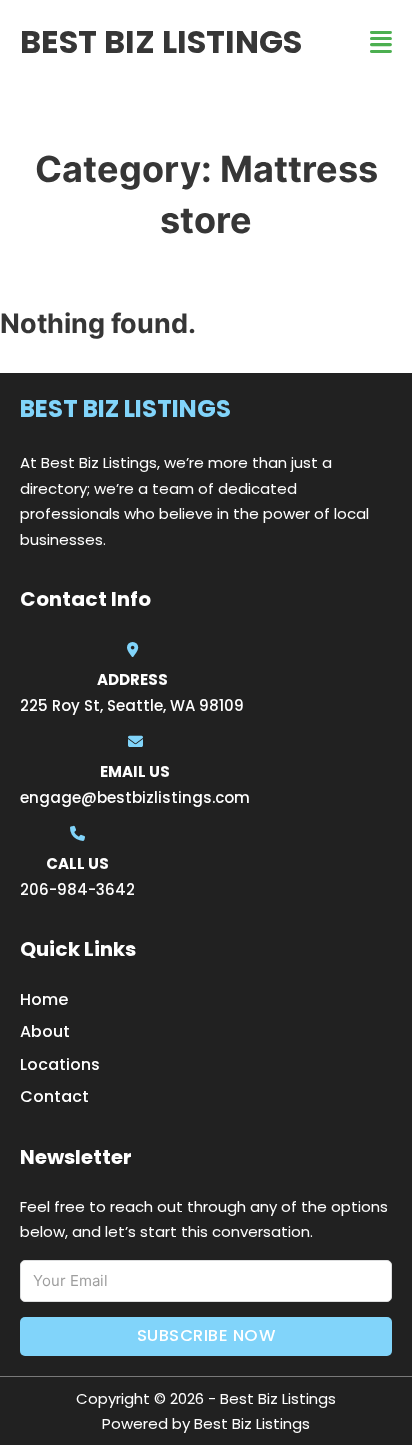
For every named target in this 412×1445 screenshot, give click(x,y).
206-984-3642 (77, 889)
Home (44, 999)
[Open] (381, 42)
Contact (54, 1096)
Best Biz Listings (161, 41)
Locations (60, 1064)
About (45, 1031)
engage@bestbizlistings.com (135, 797)
